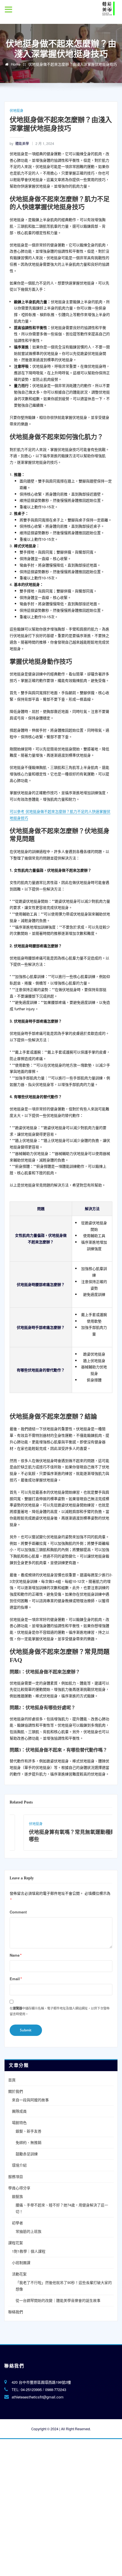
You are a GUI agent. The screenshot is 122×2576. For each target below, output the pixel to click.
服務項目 (16, 2176)
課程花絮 (16, 2243)
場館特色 (19, 2122)
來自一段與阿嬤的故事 (30, 2100)
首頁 (12, 2080)
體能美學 (19, 143)
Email (16, 1979)
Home (16, 64)
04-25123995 (31, 2389)
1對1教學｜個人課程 (29, 2251)
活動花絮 (19, 2274)
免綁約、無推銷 (29, 2142)
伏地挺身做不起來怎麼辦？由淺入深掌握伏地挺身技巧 (73, 64)
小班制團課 (21, 2262)
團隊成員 (19, 2111)
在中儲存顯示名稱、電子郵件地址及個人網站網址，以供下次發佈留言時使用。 (60, 2011)
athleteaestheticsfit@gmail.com (38, 2397)
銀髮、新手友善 (29, 2131)
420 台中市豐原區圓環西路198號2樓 (41, 2382)
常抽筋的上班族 (29, 2231)
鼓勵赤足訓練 (27, 2154)
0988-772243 (56, 2389)
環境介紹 (19, 2165)
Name (16, 1955)
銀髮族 (17, 2196)
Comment (18, 1912)
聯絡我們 (16, 2312)
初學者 (17, 2223)
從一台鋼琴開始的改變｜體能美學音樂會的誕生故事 (58, 2300)
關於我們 (16, 2091)
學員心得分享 (19, 2188)
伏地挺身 (16, 110)
